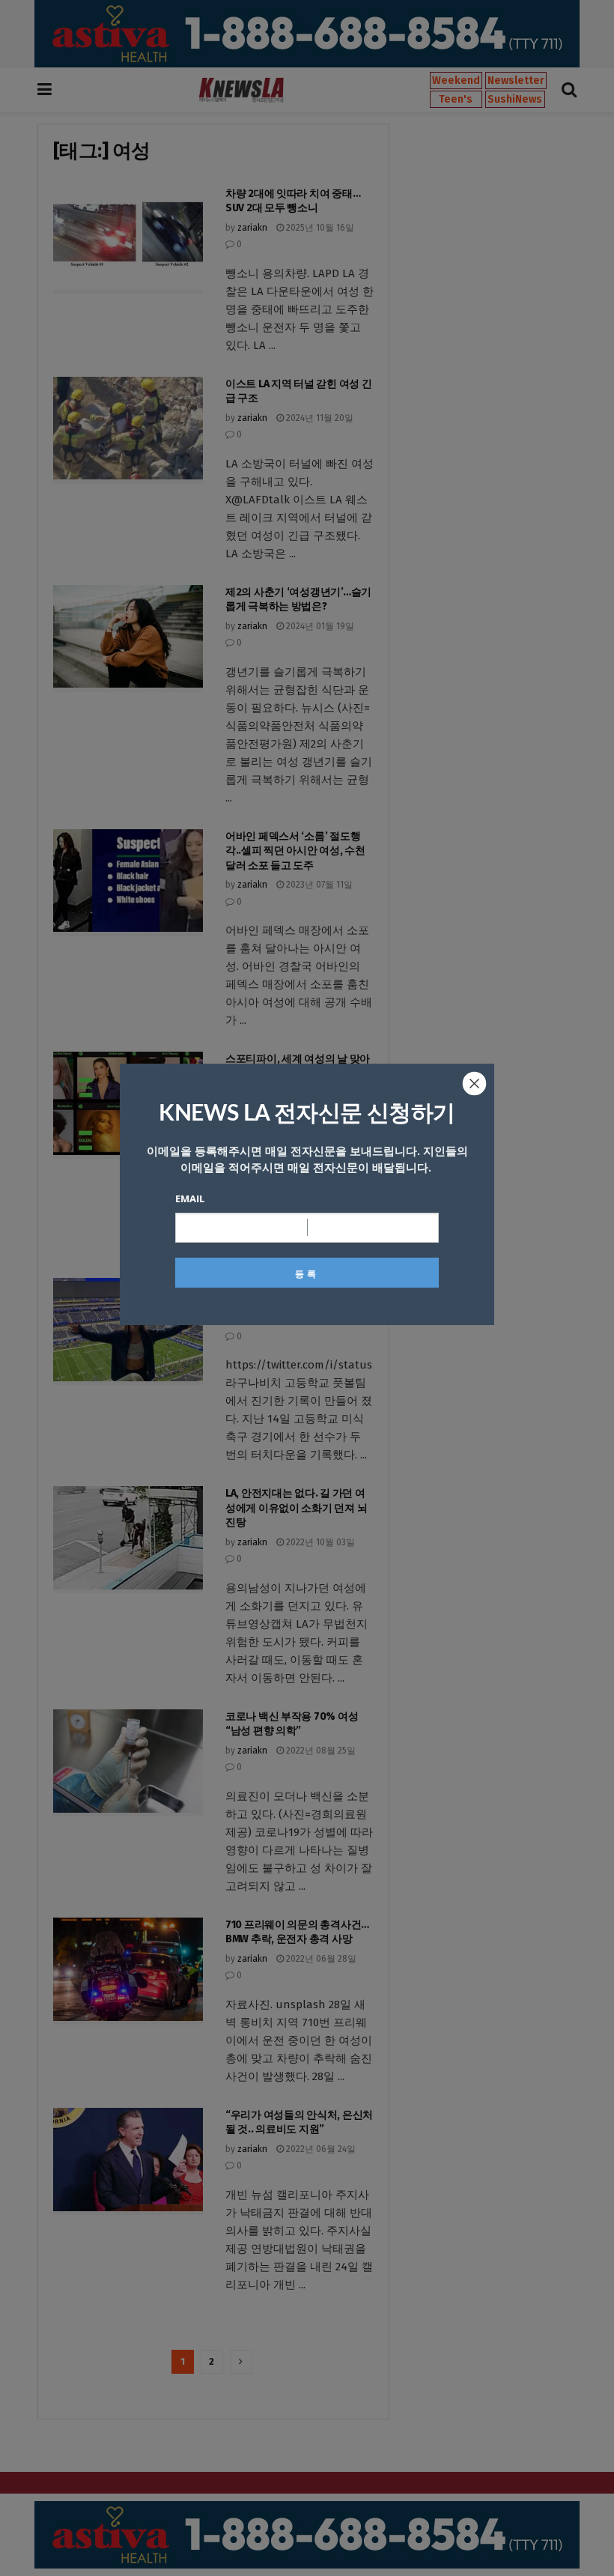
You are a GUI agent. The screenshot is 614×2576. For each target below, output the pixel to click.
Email (190, 1198)
